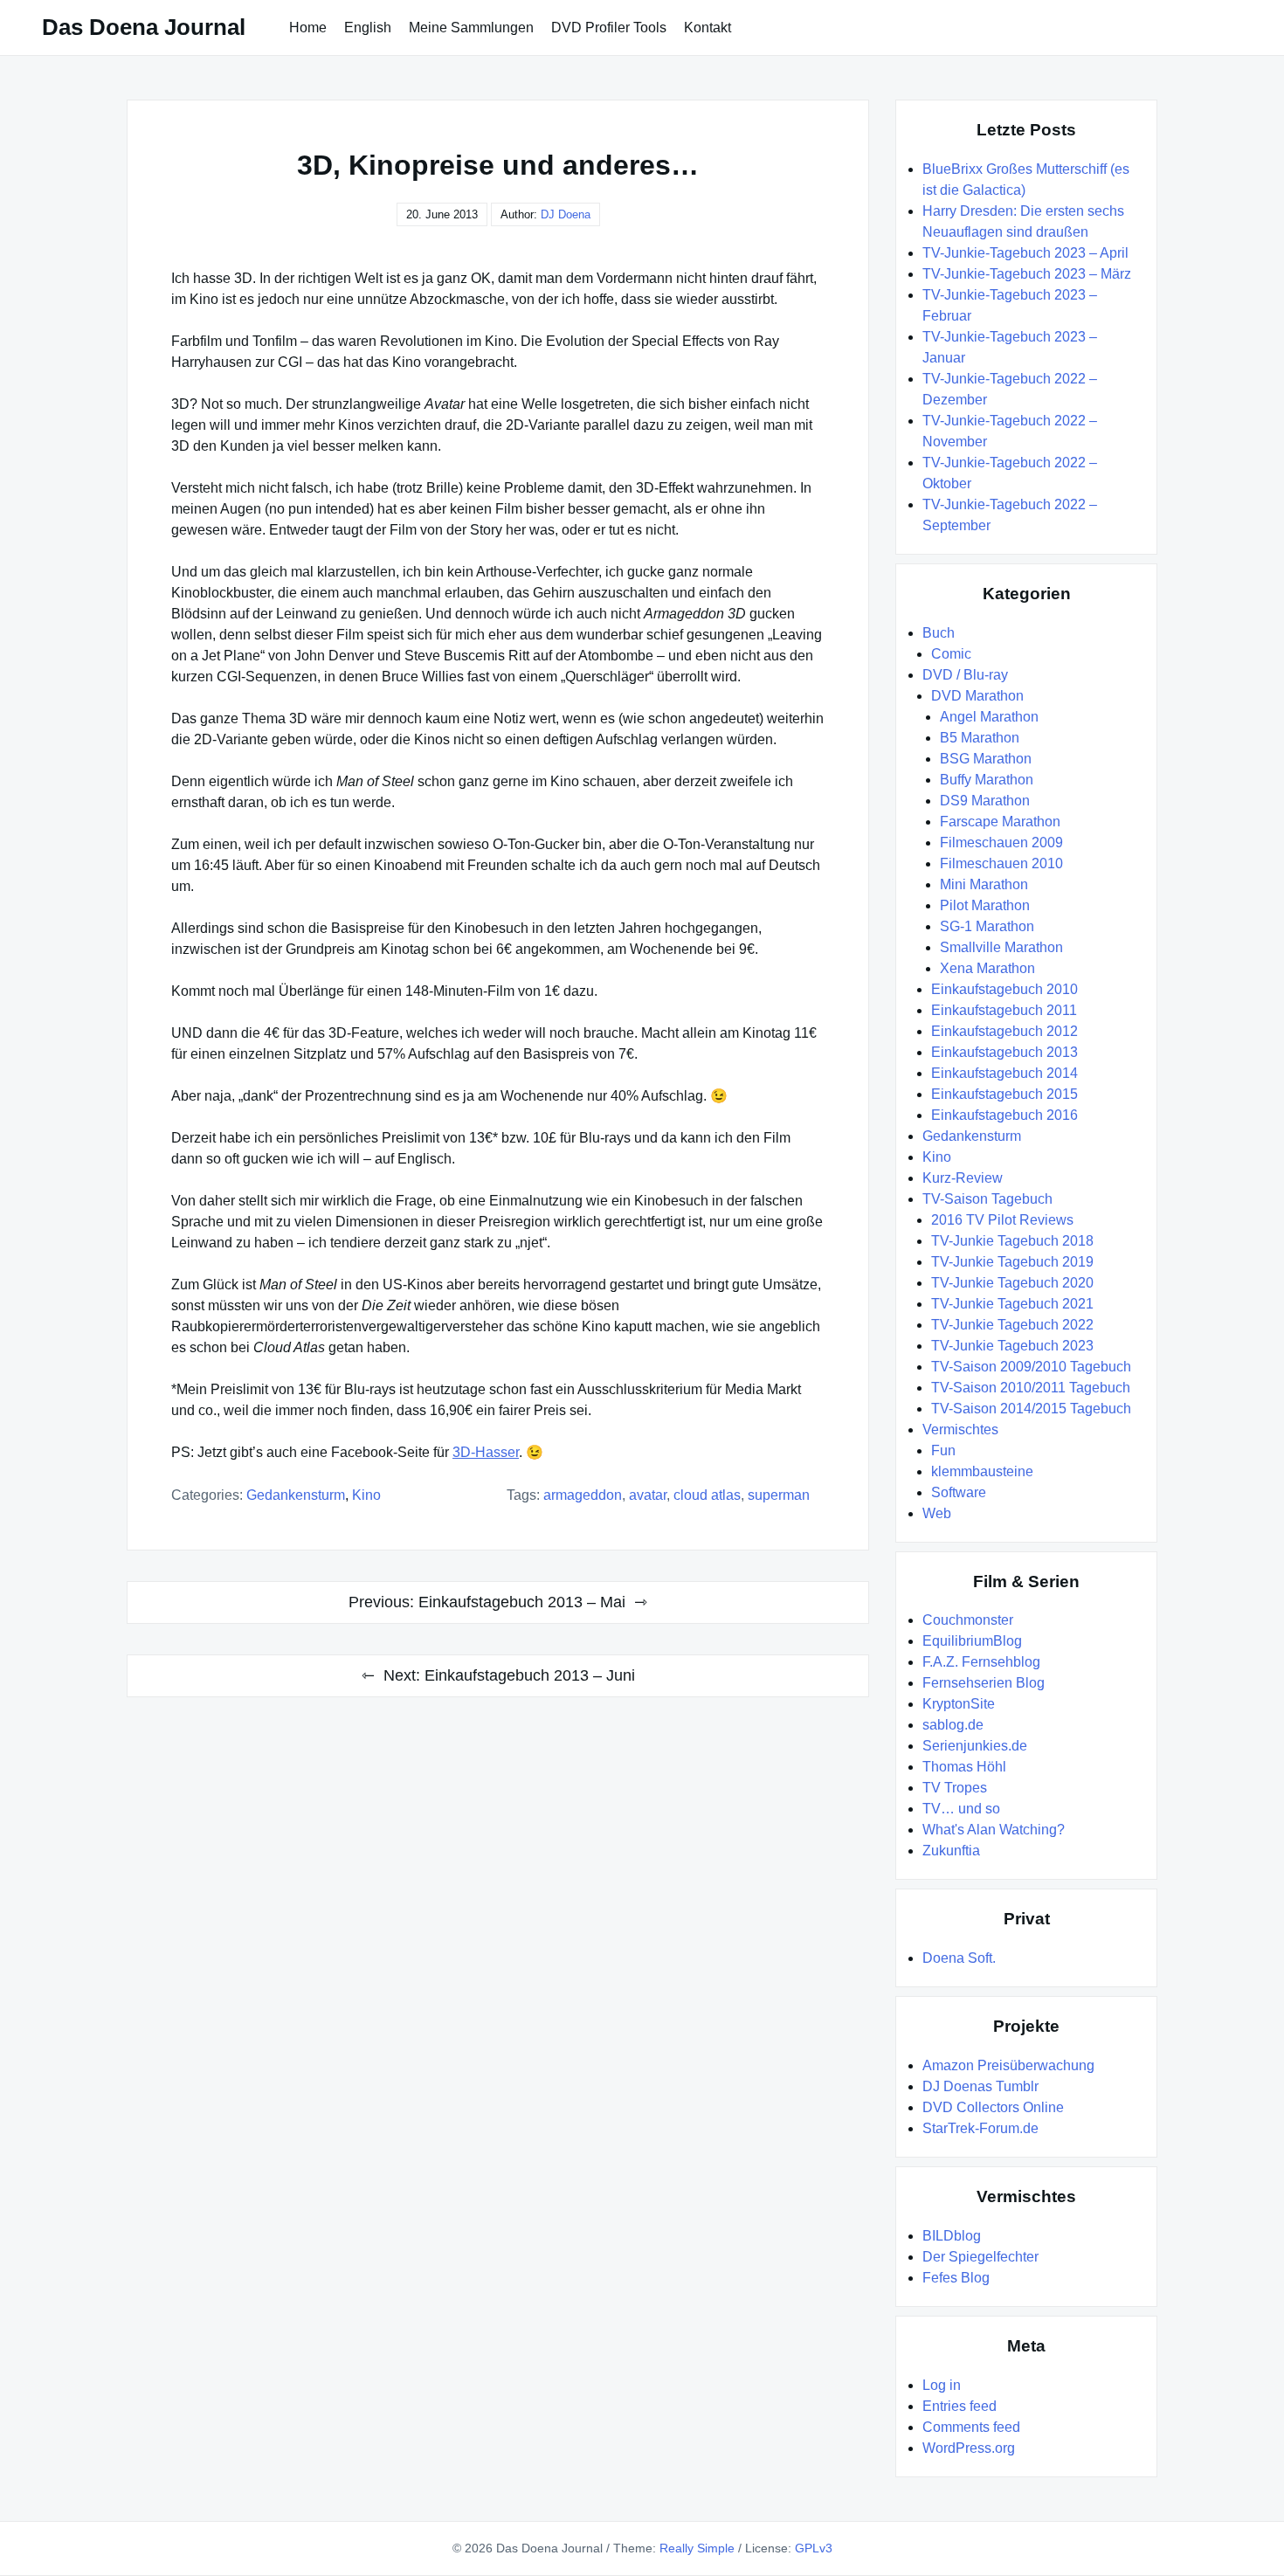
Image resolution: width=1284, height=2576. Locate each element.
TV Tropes (955, 1788)
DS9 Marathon (985, 801)
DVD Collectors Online (993, 2107)
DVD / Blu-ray (965, 675)
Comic (951, 654)
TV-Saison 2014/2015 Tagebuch (1031, 1409)
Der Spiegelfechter (980, 2257)
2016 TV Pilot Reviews (1002, 1220)
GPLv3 (814, 2548)
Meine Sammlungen (471, 28)
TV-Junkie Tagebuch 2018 (1012, 1241)
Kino (366, 1495)
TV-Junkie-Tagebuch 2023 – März (1027, 274)
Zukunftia (951, 1851)
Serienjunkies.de (975, 1746)
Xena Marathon (987, 968)
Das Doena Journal (144, 27)
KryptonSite (959, 1704)
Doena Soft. (959, 1958)
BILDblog (952, 2236)
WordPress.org (969, 2448)
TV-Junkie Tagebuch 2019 (1012, 1262)
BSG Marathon (986, 759)
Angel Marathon (989, 717)
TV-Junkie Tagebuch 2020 (1012, 1283)
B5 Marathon (980, 738)
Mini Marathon (984, 884)
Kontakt (708, 28)
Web (937, 1513)
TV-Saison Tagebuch (987, 1199)
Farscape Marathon (1000, 822)
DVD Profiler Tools (609, 28)
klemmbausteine (982, 1471)
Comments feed (971, 2427)
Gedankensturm (296, 1495)
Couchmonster (968, 1620)
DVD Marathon (977, 696)
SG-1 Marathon (987, 926)
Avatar (648, 1495)
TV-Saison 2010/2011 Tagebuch (1031, 1388)
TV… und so (961, 1809)
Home (308, 28)
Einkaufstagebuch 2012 (1004, 1031)
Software (959, 1492)
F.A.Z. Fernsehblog (981, 1662)
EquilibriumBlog (972, 1641)
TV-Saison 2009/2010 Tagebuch (1031, 1367)
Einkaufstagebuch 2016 (1004, 1115)
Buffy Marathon (987, 780)
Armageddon (583, 1495)
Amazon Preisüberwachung (1008, 2065)
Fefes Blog (956, 2278)
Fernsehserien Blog (984, 1683)
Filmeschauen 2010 (1001, 863)
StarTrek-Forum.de (980, 2128)
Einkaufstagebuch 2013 (1004, 1052)
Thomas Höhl (964, 1767)
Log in (942, 2385)
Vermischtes (960, 1430)
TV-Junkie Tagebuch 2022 (1012, 1325)
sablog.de (953, 1725)
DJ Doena (566, 214)
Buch (939, 633)
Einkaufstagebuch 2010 (1004, 989)
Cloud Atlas (707, 1495)
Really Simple (697, 2548)
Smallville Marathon (1001, 947)
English (368, 28)
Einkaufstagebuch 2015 (1004, 1094)
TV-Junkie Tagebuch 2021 (1012, 1304)
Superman (779, 1495)
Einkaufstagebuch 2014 (1004, 1073)
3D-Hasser (486, 1452)
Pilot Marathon (985, 905)
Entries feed (960, 2406)
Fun (943, 1450)
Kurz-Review (963, 1178)
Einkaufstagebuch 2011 (1004, 1010)
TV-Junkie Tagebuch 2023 (1012, 1346)
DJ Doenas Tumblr (980, 2086)
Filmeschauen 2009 (1001, 843)
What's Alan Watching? (994, 1830)
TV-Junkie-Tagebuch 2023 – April (1025, 253)
